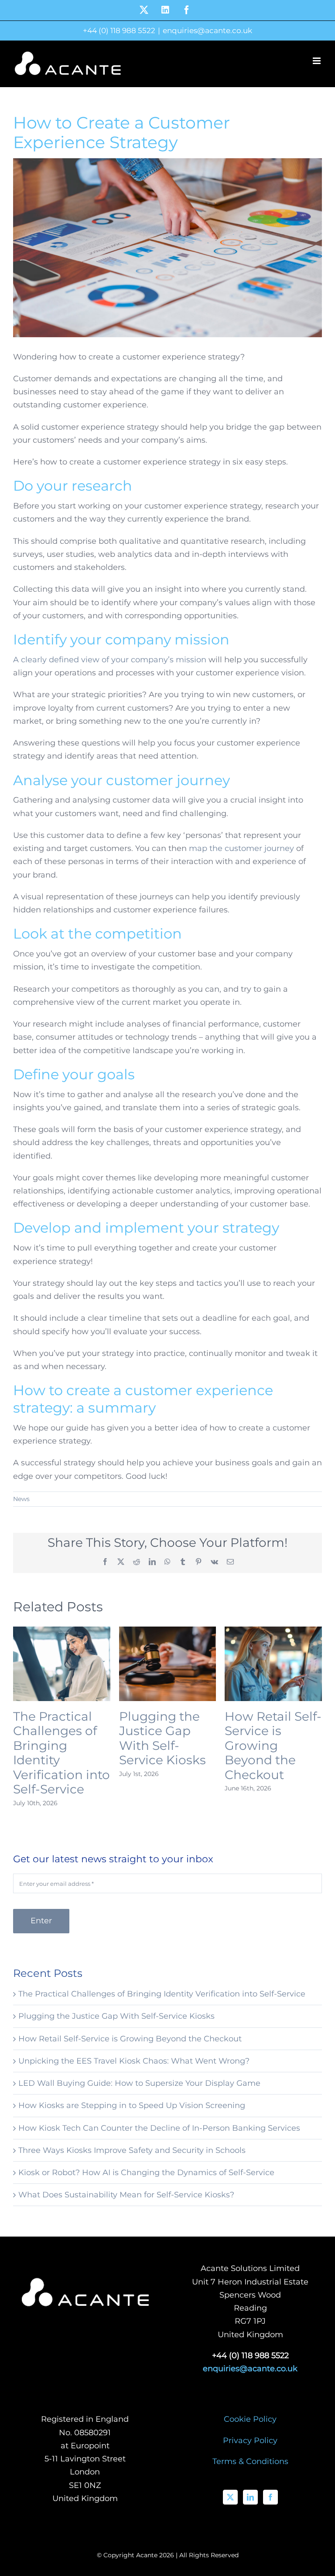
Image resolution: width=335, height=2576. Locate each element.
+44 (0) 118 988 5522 (119, 31)
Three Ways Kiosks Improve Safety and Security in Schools (132, 2150)
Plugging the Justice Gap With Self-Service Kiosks (162, 1738)
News (21, 1499)
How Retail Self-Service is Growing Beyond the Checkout (273, 1746)
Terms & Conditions (250, 2461)
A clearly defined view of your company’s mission (110, 660)
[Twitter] (230, 2497)
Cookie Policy (250, 2419)
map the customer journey (241, 848)
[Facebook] (270, 2497)
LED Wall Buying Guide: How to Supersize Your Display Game (139, 2083)
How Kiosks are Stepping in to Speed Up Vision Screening (132, 2105)
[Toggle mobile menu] (317, 61)
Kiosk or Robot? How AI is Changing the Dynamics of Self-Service (146, 2173)
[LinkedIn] (250, 2497)
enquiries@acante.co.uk (207, 31)
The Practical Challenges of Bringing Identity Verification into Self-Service (62, 1753)
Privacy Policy (250, 2440)
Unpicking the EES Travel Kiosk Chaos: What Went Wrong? (134, 2061)
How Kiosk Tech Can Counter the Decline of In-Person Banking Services (159, 2128)
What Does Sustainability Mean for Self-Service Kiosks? (126, 2195)
